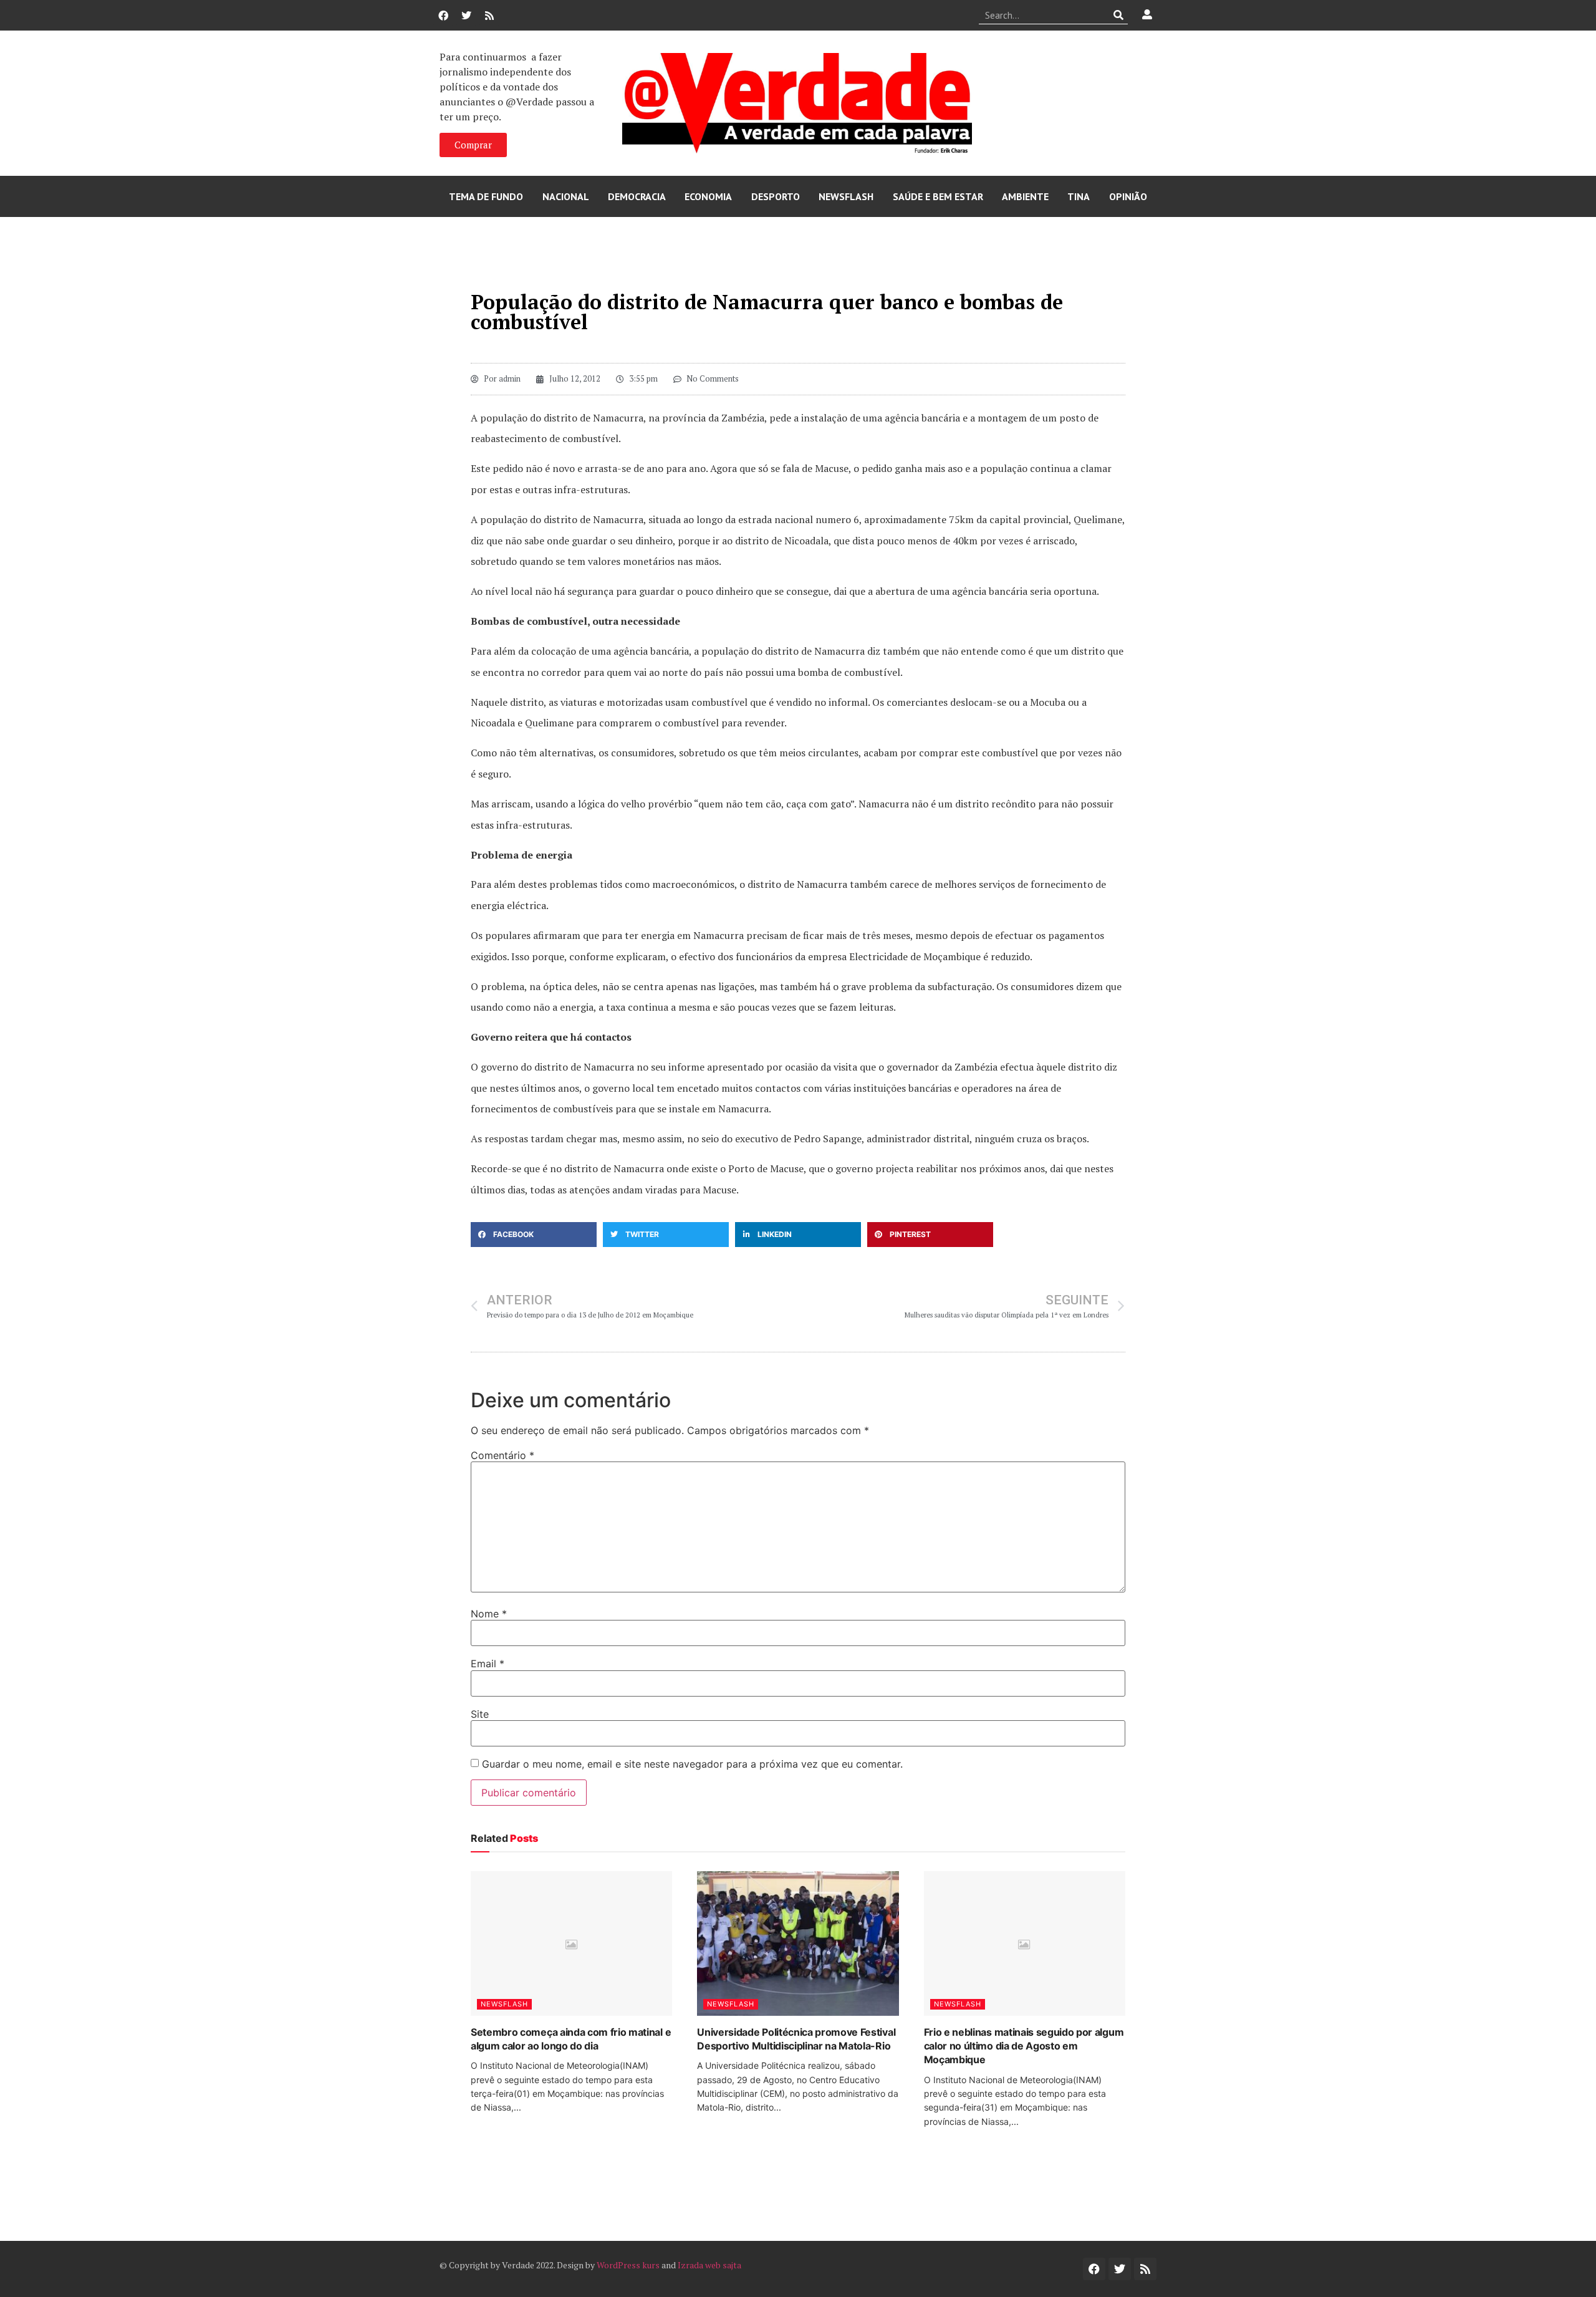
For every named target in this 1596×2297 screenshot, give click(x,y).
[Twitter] (466, 16)
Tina (1079, 196)
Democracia (637, 196)
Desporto (776, 196)
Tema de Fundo (486, 196)
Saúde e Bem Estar (938, 196)
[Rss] (489, 16)
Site (480, 1714)
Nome (489, 1614)
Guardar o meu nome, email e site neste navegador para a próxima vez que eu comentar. (692, 1764)
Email (488, 1664)
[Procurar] (1119, 15)
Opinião (1128, 196)
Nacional (566, 196)
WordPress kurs (628, 2265)
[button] (534, 1235)
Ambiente (1025, 196)
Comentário (502, 1455)
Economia (708, 196)
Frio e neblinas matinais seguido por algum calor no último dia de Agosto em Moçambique (1024, 2046)
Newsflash (846, 196)
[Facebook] (443, 16)
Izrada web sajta (709, 2265)
